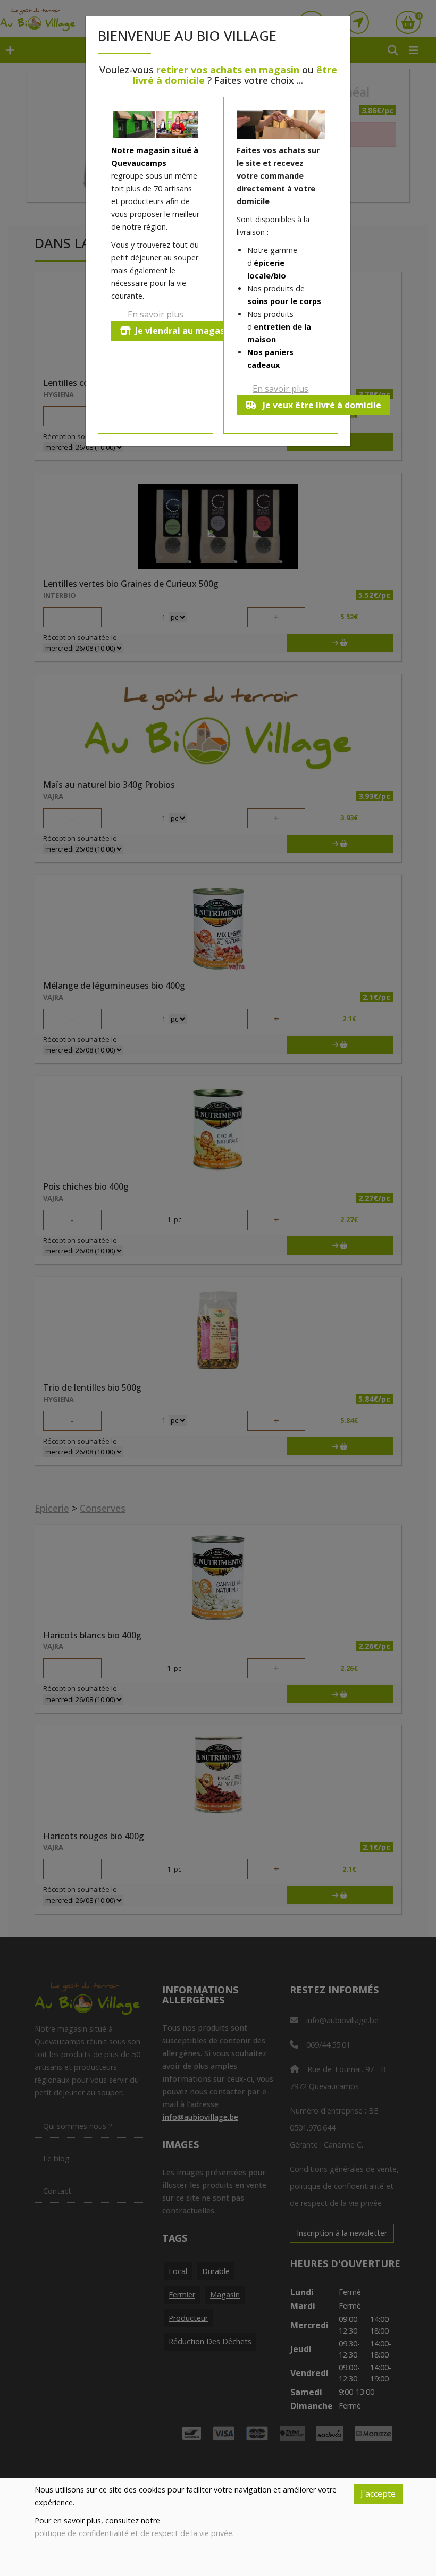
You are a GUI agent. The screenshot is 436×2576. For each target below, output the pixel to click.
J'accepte (378, 2494)
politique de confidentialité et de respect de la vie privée (133, 2533)
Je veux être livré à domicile (321, 405)
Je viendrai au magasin (184, 331)
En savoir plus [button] (156, 314)
